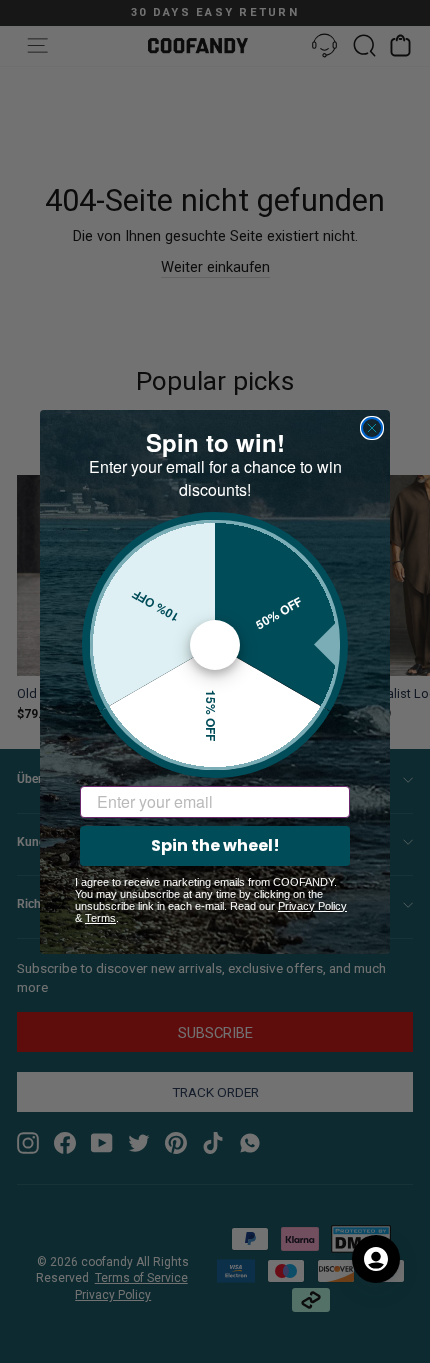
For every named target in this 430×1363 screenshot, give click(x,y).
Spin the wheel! (215, 845)
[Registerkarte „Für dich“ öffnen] (376, 1259)
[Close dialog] (372, 428)
